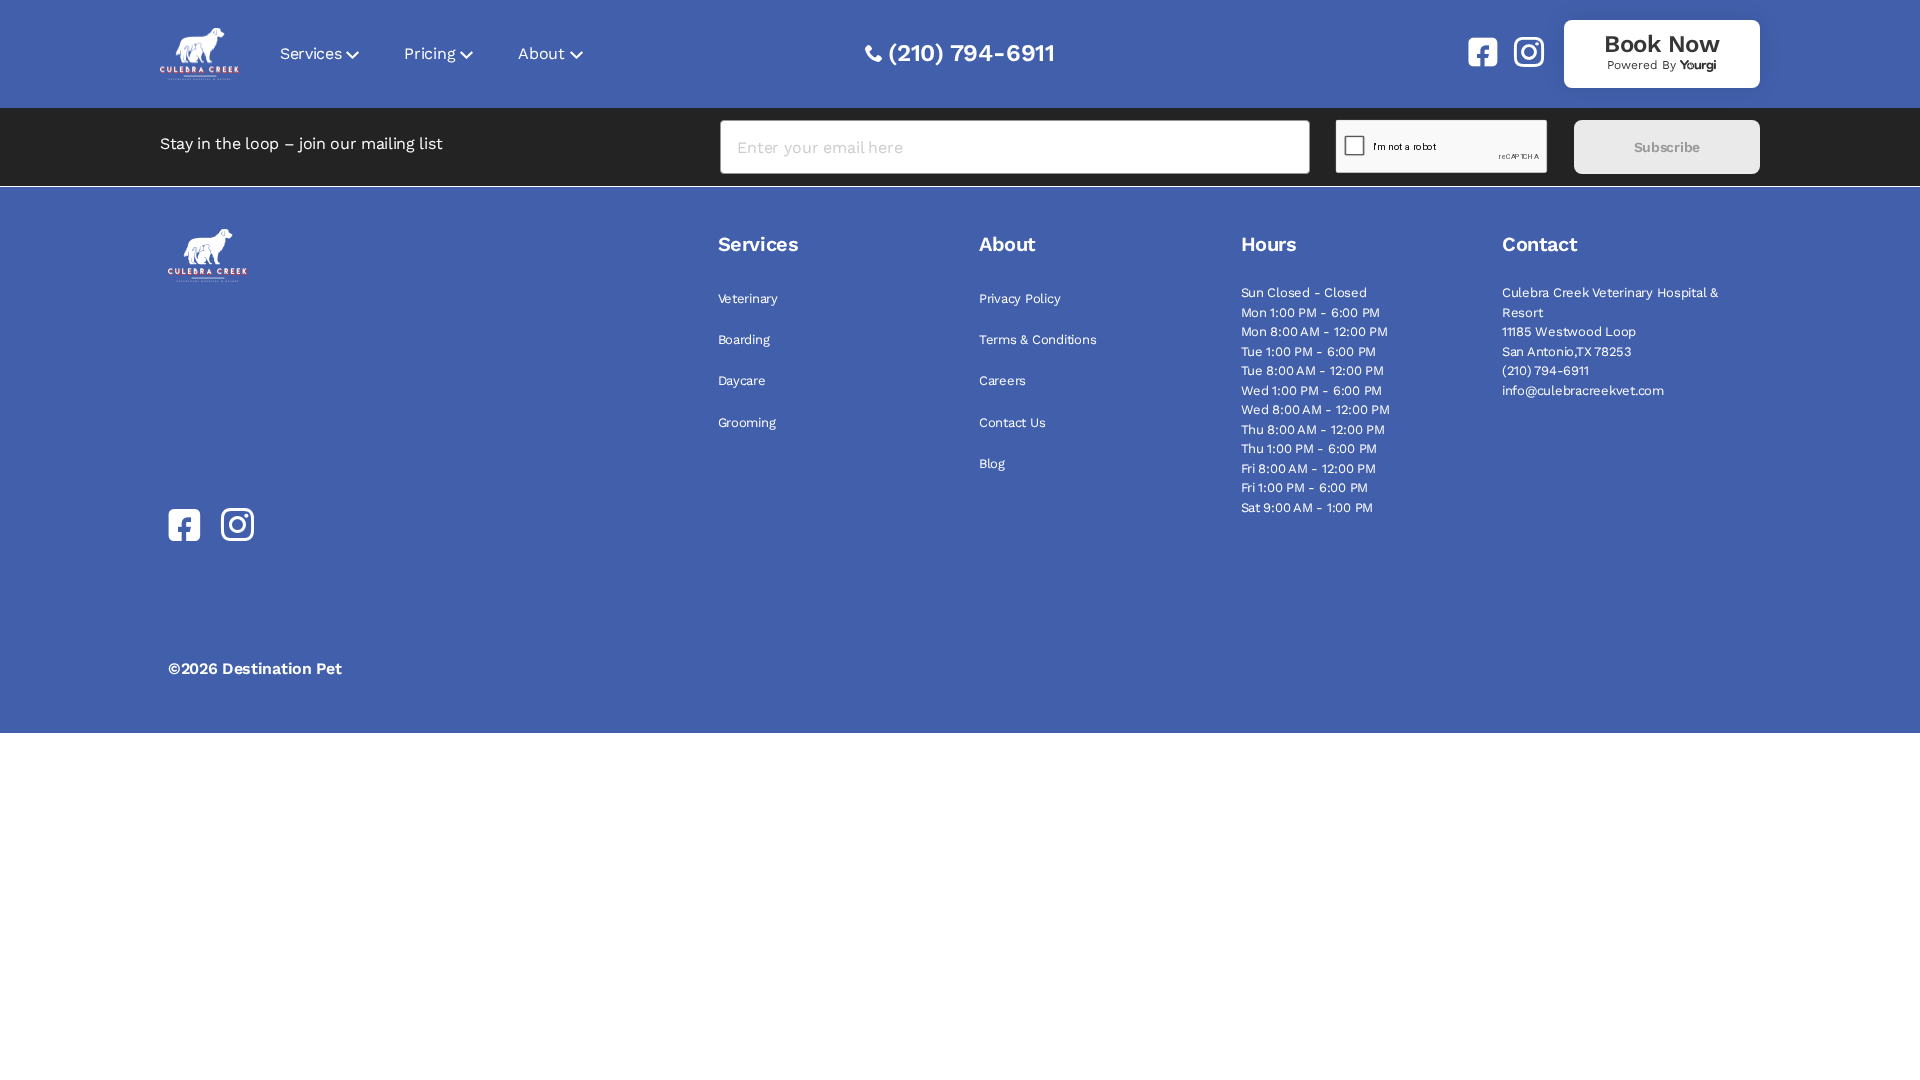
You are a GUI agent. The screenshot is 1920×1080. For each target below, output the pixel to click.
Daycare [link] (742, 380)
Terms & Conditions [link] (1037, 339)
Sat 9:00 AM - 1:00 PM (1307, 507)
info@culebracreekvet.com (1583, 390)
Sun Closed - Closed (1304, 292)
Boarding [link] (744, 339)
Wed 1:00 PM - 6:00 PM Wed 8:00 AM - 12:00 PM (1315, 400)
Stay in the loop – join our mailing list (301, 143)
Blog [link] (992, 463)
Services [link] (310, 53)
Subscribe (1667, 147)
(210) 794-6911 (971, 53)
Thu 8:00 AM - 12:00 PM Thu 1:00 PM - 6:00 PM (1313, 439)
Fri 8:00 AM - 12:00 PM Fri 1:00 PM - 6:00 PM (1308, 478)
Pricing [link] (429, 53)
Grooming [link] (747, 422)
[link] (1475, 52)
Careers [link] (1002, 380)
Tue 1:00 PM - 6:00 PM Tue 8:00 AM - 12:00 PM (1312, 361)
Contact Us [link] (1012, 422)
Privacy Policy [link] (1019, 298)
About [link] (541, 53)
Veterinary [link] (748, 298)
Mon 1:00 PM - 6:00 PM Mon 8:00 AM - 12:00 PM (1314, 322)
